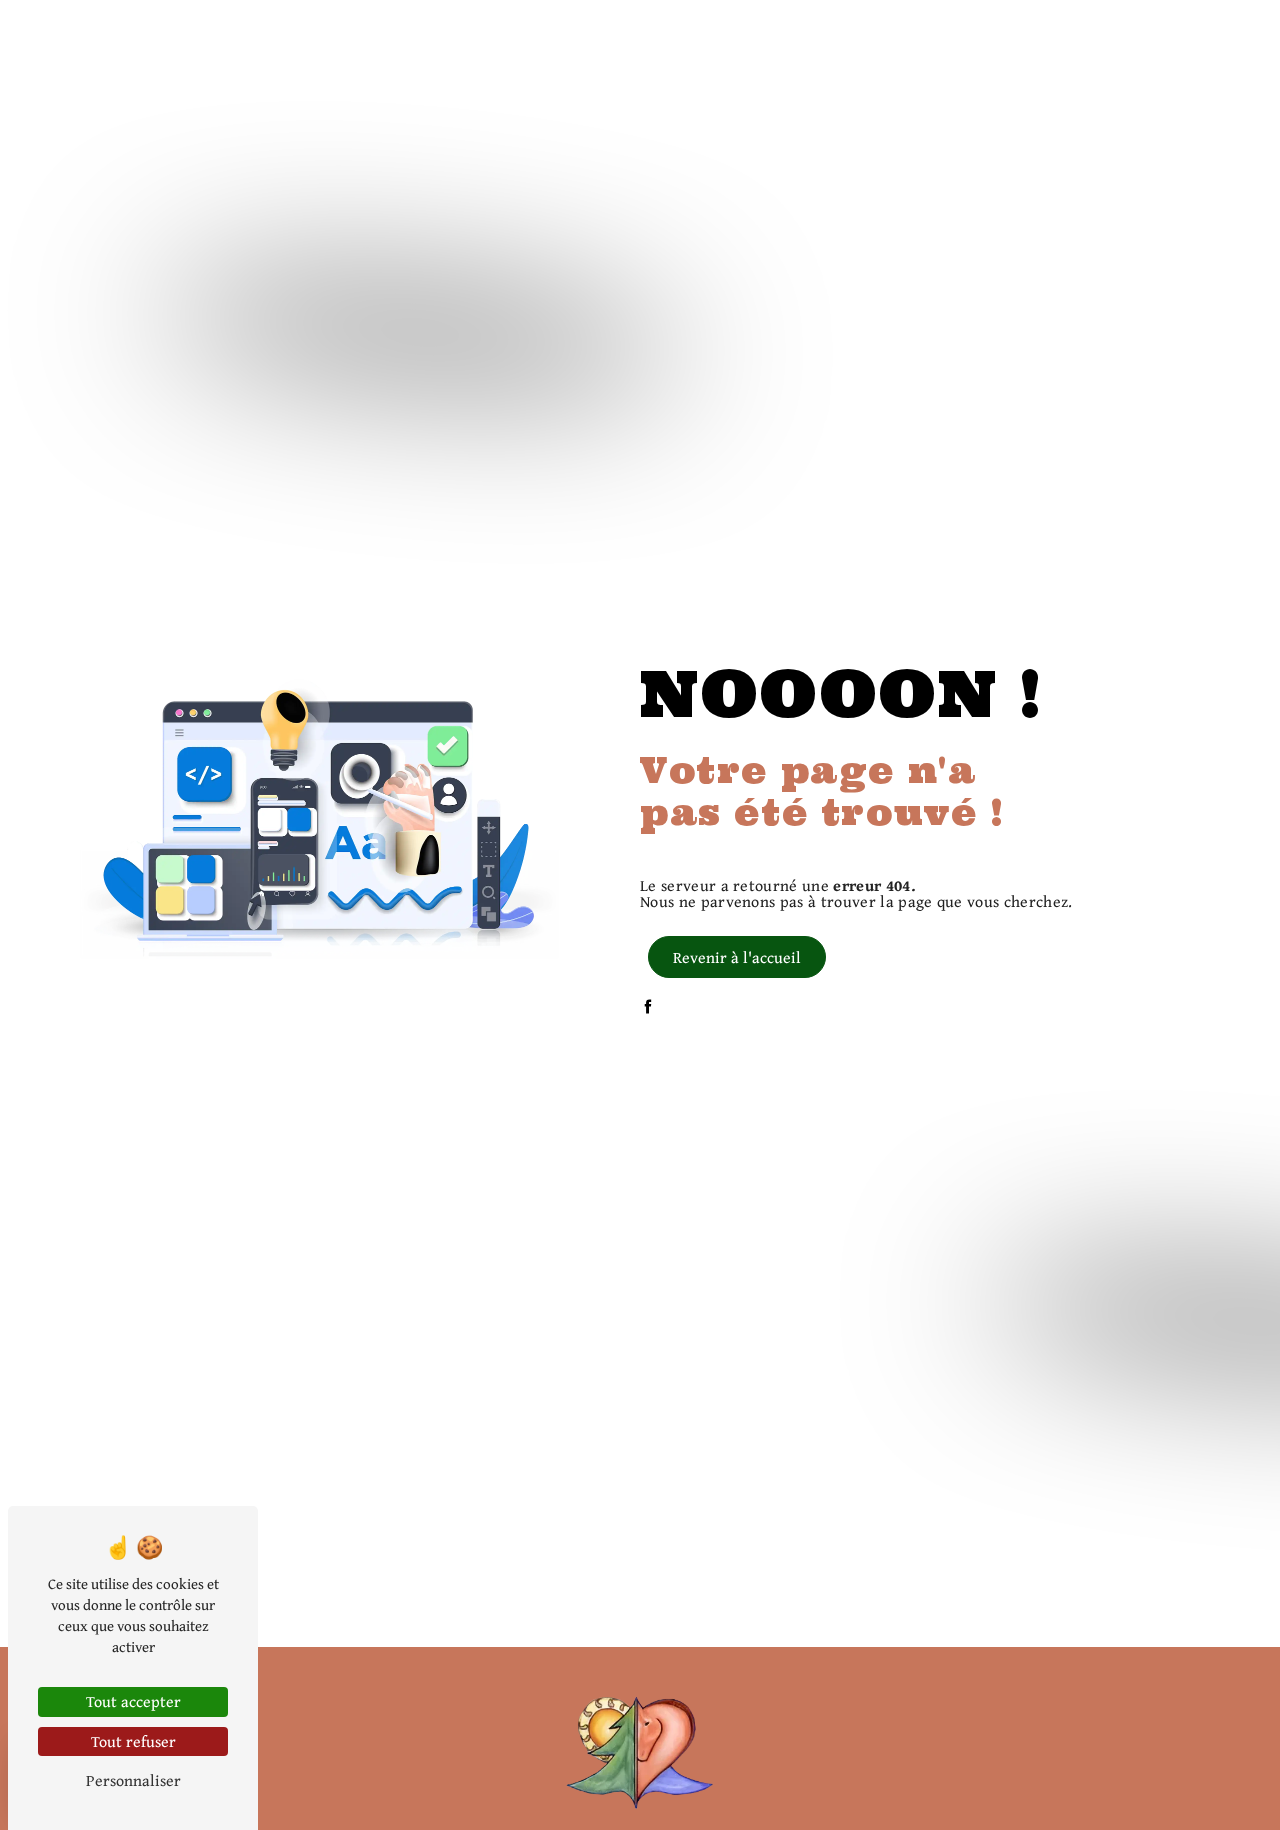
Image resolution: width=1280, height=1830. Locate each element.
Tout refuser (133, 1741)
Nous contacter (1165, 34)
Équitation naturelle (407, 34)
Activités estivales (927, 34)
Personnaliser (133, 1780)
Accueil (286, 34)
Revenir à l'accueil (737, 957)
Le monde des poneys (575, 34)
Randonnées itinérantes (755, 34)
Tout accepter (133, 1701)
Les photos (1051, 34)
